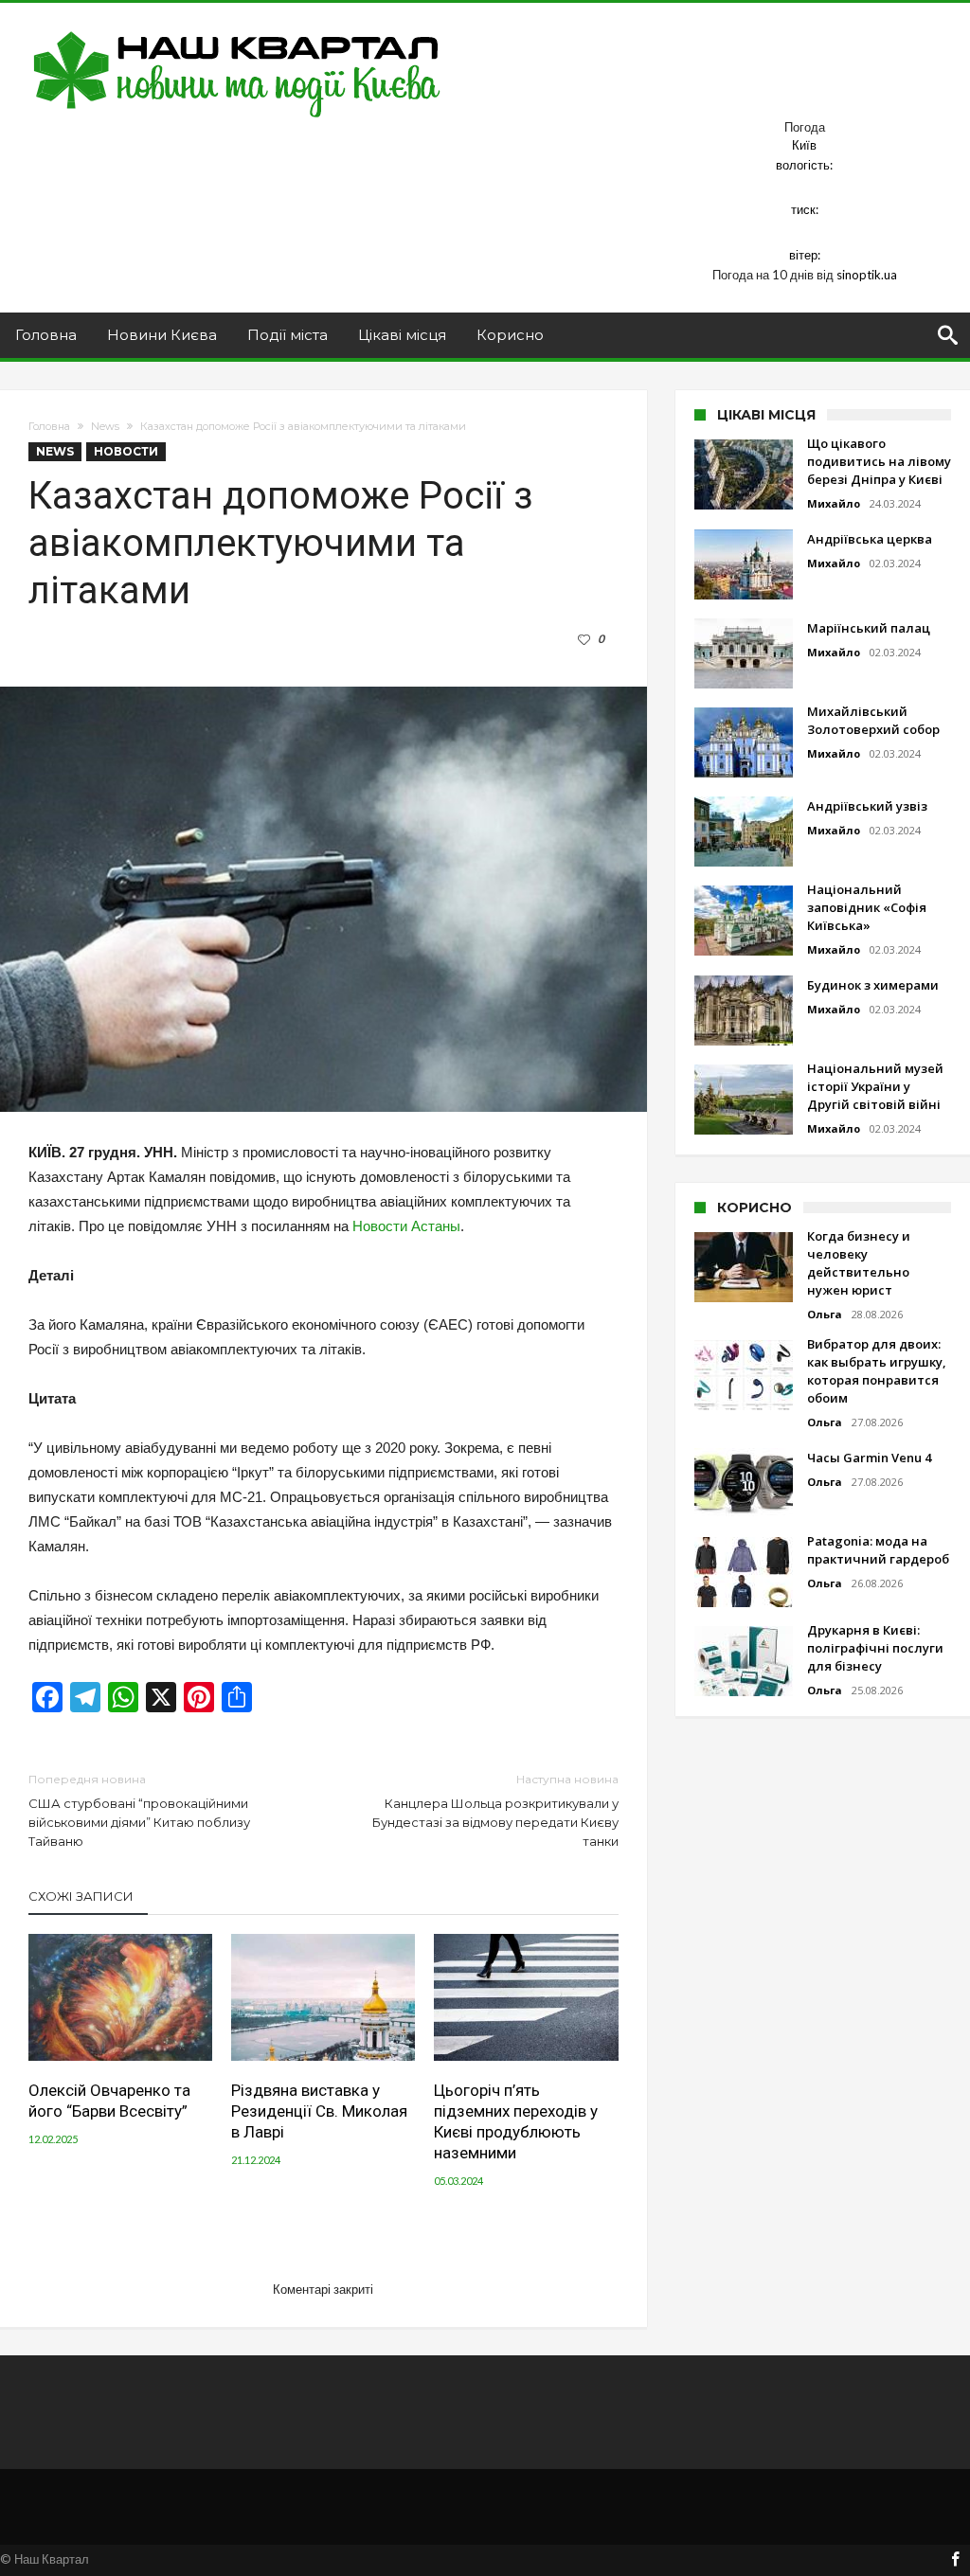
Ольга (825, 1314)
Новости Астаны (406, 1226)
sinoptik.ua (867, 275)
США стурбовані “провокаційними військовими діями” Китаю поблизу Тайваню (139, 1810)
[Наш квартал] (237, 31)
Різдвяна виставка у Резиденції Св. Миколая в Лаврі (319, 2111)
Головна (49, 426)
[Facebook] (955, 2560)
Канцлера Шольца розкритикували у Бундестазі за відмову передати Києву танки (495, 1810)
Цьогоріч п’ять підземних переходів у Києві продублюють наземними (516, 2121)
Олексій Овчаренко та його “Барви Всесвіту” (109, 2101)
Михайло (834, 503)
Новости (126, 451)
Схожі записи (81, 1896)
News (105, 426)
